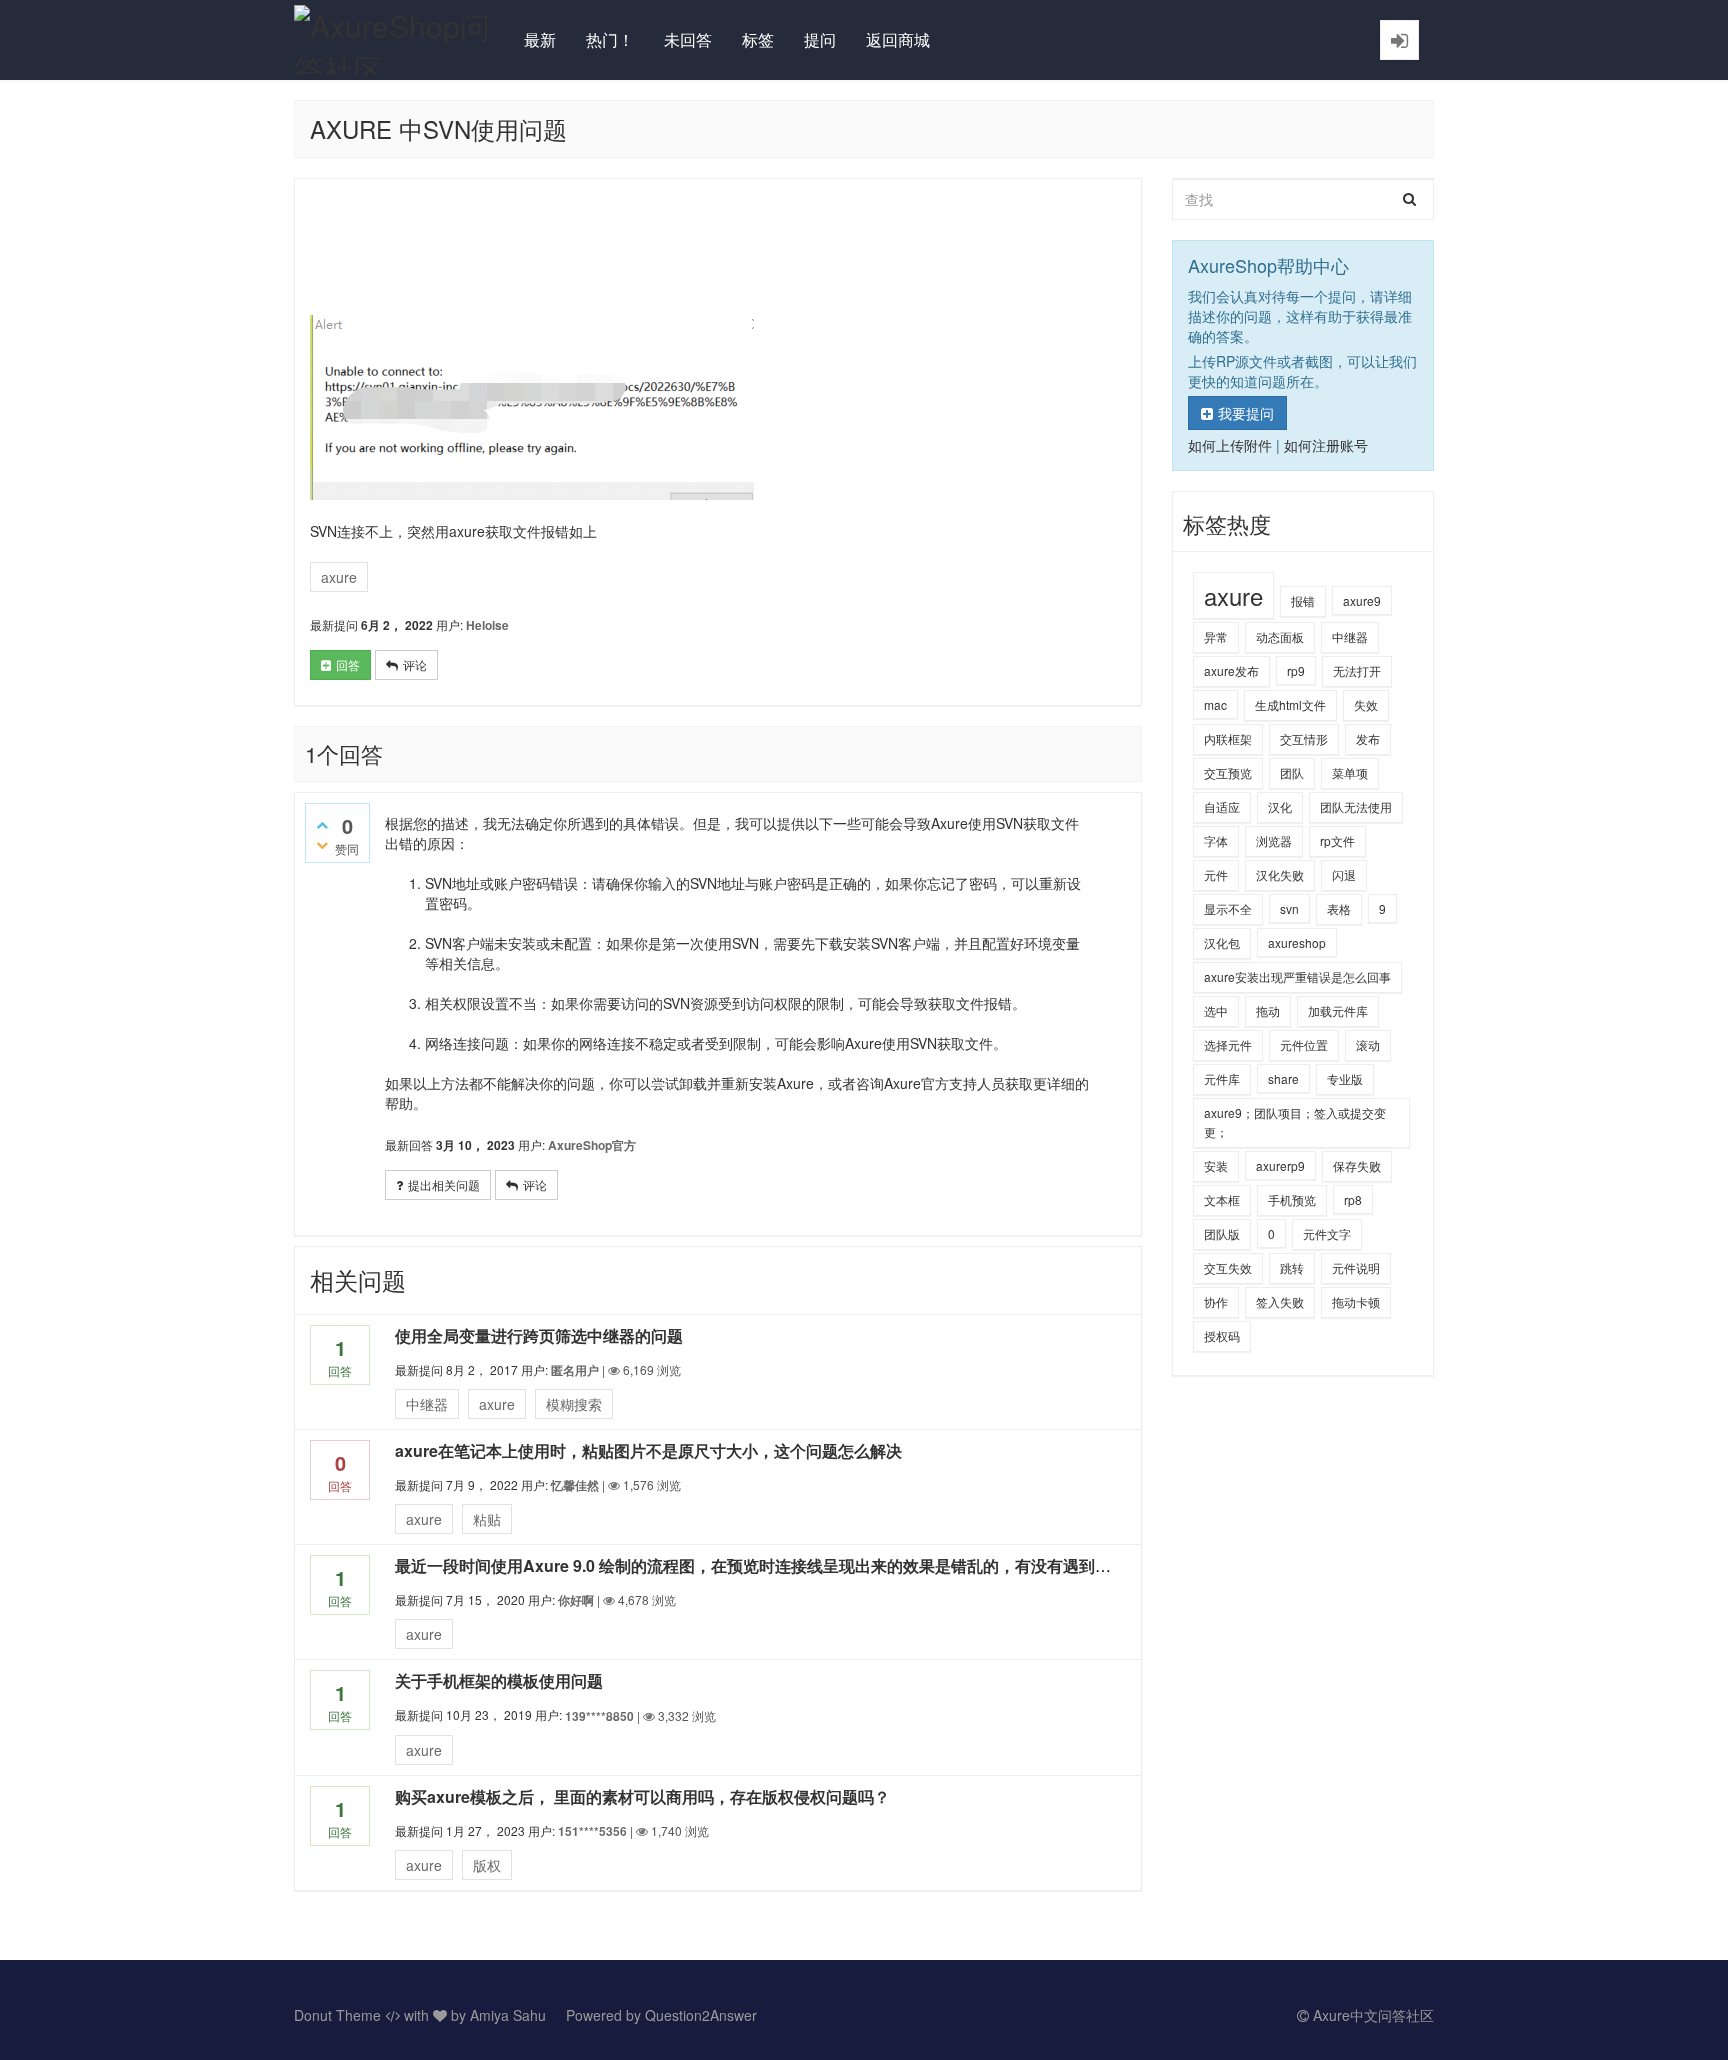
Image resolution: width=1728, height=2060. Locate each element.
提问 (820, 39)
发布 (1368, 738)
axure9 (1362, 600)
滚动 (1368, 1044)
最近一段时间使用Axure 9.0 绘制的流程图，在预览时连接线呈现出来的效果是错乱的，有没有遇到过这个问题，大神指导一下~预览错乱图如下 (901, 1565)
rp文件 (1337, 840)
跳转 (1292, 1267)
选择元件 (1228, 1044)
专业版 (1345, 1078)
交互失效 (1228, 1267)
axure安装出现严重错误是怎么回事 (1297, 976)
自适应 (1222, 806)
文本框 (1222, 1199)
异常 (1216, 636)
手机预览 (1292, 1199)
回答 (348, 664)
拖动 (1268, 1010)
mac (1215, 704)
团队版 (1222, 1233)
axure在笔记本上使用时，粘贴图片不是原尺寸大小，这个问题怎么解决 (648, 1450)
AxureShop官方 (592, 1145)
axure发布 (1231, 670)
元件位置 (1304, 1044)
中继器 (427, 1404)
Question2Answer (701, 2015)
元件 (1216, 874)
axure (339, 577)
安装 (1216, 1165)
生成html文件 (1290, 704)
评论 (415, 664)
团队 (1292, 772)
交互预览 (1228, 772)
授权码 (1222, 1335)
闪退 (1344, 874)
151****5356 (592, 1831)
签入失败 (1280, 1301)
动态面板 (1280, 636)
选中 (1216, 1010)
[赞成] (322, 824)
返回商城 (898, 39)
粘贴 (487, 1519)
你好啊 (576, 1600)
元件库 (1222, 1078)
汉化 (1280, 806)
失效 (1366, 704)
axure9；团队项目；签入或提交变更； (1295, 1122)
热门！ (610, 39)
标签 (758, 39)
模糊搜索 (574, 1404)
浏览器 (1274, 840)
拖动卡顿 (1356, 1301)
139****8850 (599, 1716)
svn (1289, 908)
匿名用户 (575, 1370)
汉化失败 (1280, 874)
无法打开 (1357, 670)
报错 (1303, 600)
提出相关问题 (444, 1184)
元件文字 (1327, 1233)
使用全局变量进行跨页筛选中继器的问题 (539, 1335)
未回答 (688, 39)
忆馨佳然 (575, 1485)
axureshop (1297, 942)
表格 (1339, 908)
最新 (540, 39)
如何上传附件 (1230, 445)
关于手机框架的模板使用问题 (499, 1680)
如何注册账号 (1326, 445)
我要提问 (1246, 413)
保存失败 (1357, 1165)
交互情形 (1304, 738)
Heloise (487, 625)
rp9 (1296, 670)
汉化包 (1222, 942)
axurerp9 (1280, 1165)
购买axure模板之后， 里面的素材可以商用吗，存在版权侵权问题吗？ (642, 1796)
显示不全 (1228, 908)
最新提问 (334, 624)
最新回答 (409, 1144)
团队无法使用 (1356, 806)
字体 (1216, 840)
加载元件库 (1338, 1010)
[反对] (322, 844)
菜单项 (1350, 772)
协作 (1216, 1301)
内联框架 (1228, 738)
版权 (487, 1865)
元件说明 (1356, 1267)
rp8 (1353, 1199)
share (1283, 1078)
